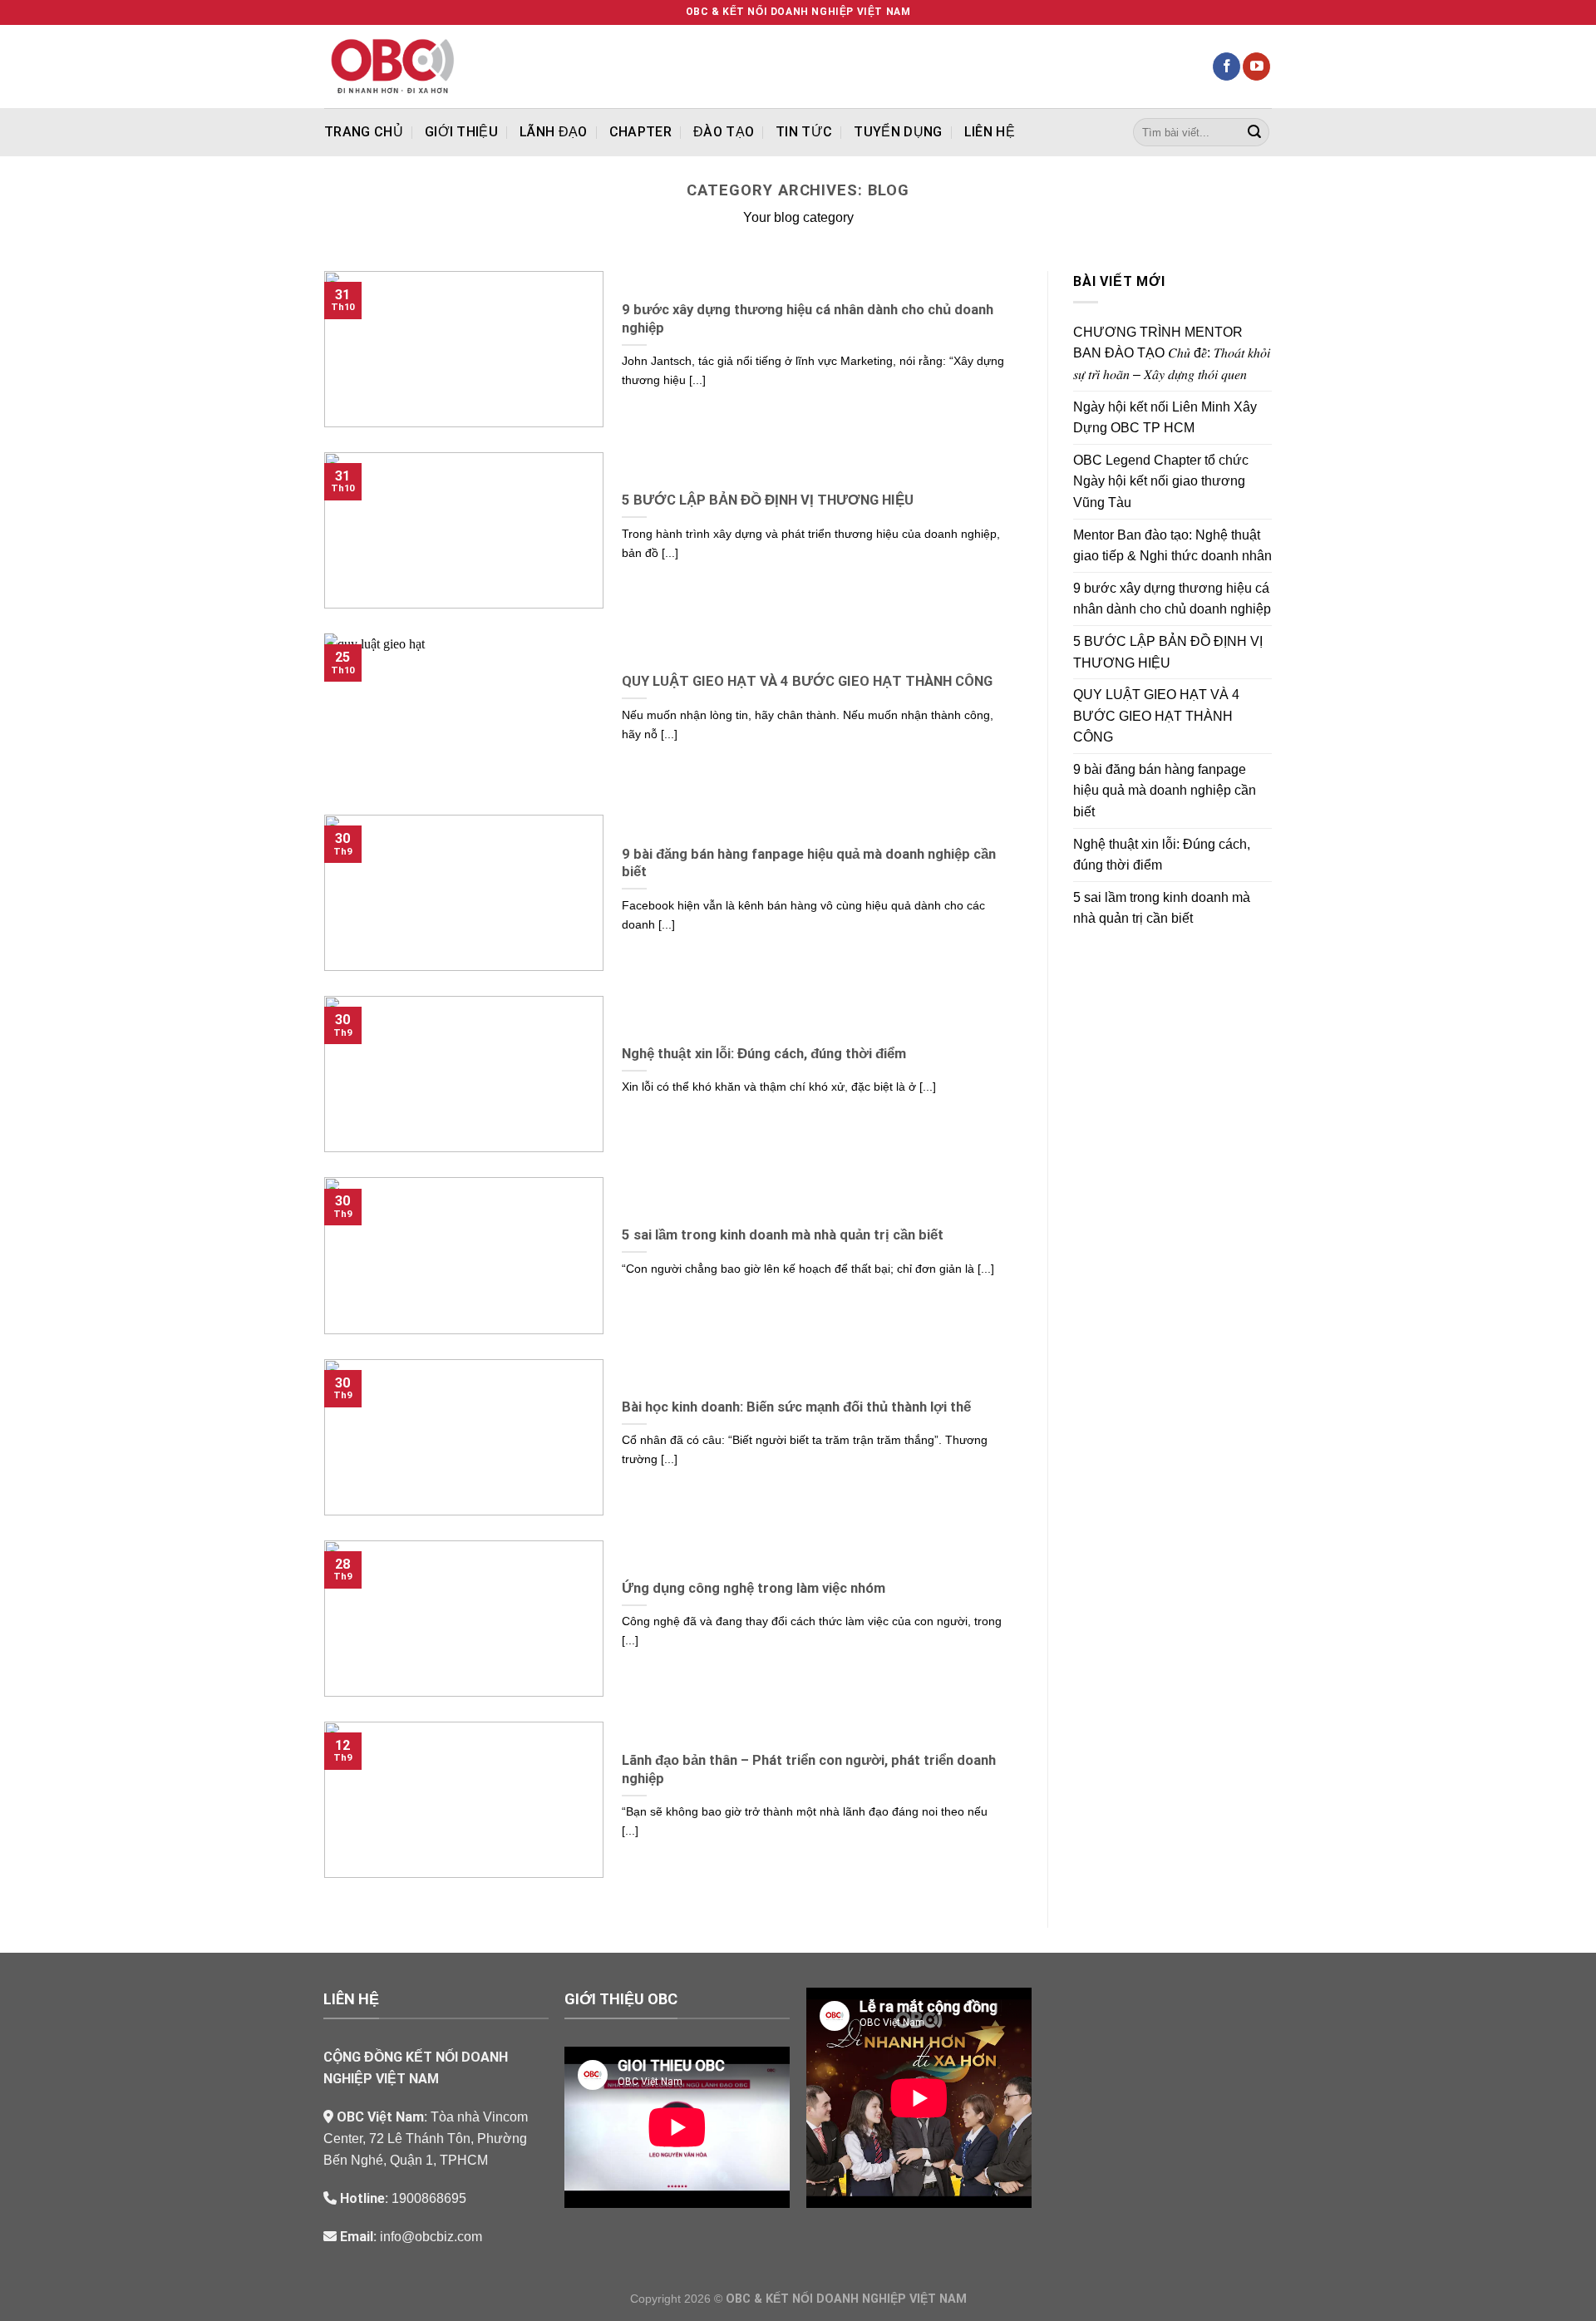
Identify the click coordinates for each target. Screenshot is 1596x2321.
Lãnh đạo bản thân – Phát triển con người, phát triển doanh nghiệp (809, 1769)
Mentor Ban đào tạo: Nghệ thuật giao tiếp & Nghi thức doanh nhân (1172, 546)
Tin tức (804, 132)
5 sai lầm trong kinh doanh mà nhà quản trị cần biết (783, 1235)
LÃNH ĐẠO (554, 132)
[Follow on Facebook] (1227, 67)
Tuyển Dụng (898, 132)
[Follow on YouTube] (1256, 67)
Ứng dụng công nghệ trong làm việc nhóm (754, 1588)
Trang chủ (364, 132)
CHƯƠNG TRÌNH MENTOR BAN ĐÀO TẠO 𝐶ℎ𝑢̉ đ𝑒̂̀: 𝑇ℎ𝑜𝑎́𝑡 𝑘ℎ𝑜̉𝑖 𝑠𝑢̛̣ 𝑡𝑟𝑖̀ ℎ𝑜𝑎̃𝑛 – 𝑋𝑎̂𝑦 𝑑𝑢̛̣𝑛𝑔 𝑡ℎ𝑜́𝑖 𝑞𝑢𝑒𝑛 (1172, 353)
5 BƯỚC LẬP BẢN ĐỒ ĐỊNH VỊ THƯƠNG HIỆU (768, 500)
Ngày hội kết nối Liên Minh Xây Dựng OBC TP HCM (1165, 418)
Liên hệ (990, 132)
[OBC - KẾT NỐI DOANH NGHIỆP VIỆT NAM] (423, 67)
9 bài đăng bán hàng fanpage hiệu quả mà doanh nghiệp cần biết (809, 863)
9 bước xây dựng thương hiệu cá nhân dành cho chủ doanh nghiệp (808, 319)
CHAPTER (640, 132)
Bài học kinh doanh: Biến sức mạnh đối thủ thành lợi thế (796, 1407)
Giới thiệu (461, 132)
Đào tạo (724, 132)
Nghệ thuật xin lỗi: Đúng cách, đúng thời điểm (764, 1054)
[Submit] (1254, 132)
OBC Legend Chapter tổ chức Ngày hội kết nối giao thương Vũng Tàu (1161, 481)
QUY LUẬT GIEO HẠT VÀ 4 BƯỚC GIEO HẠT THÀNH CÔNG (807, 681)
